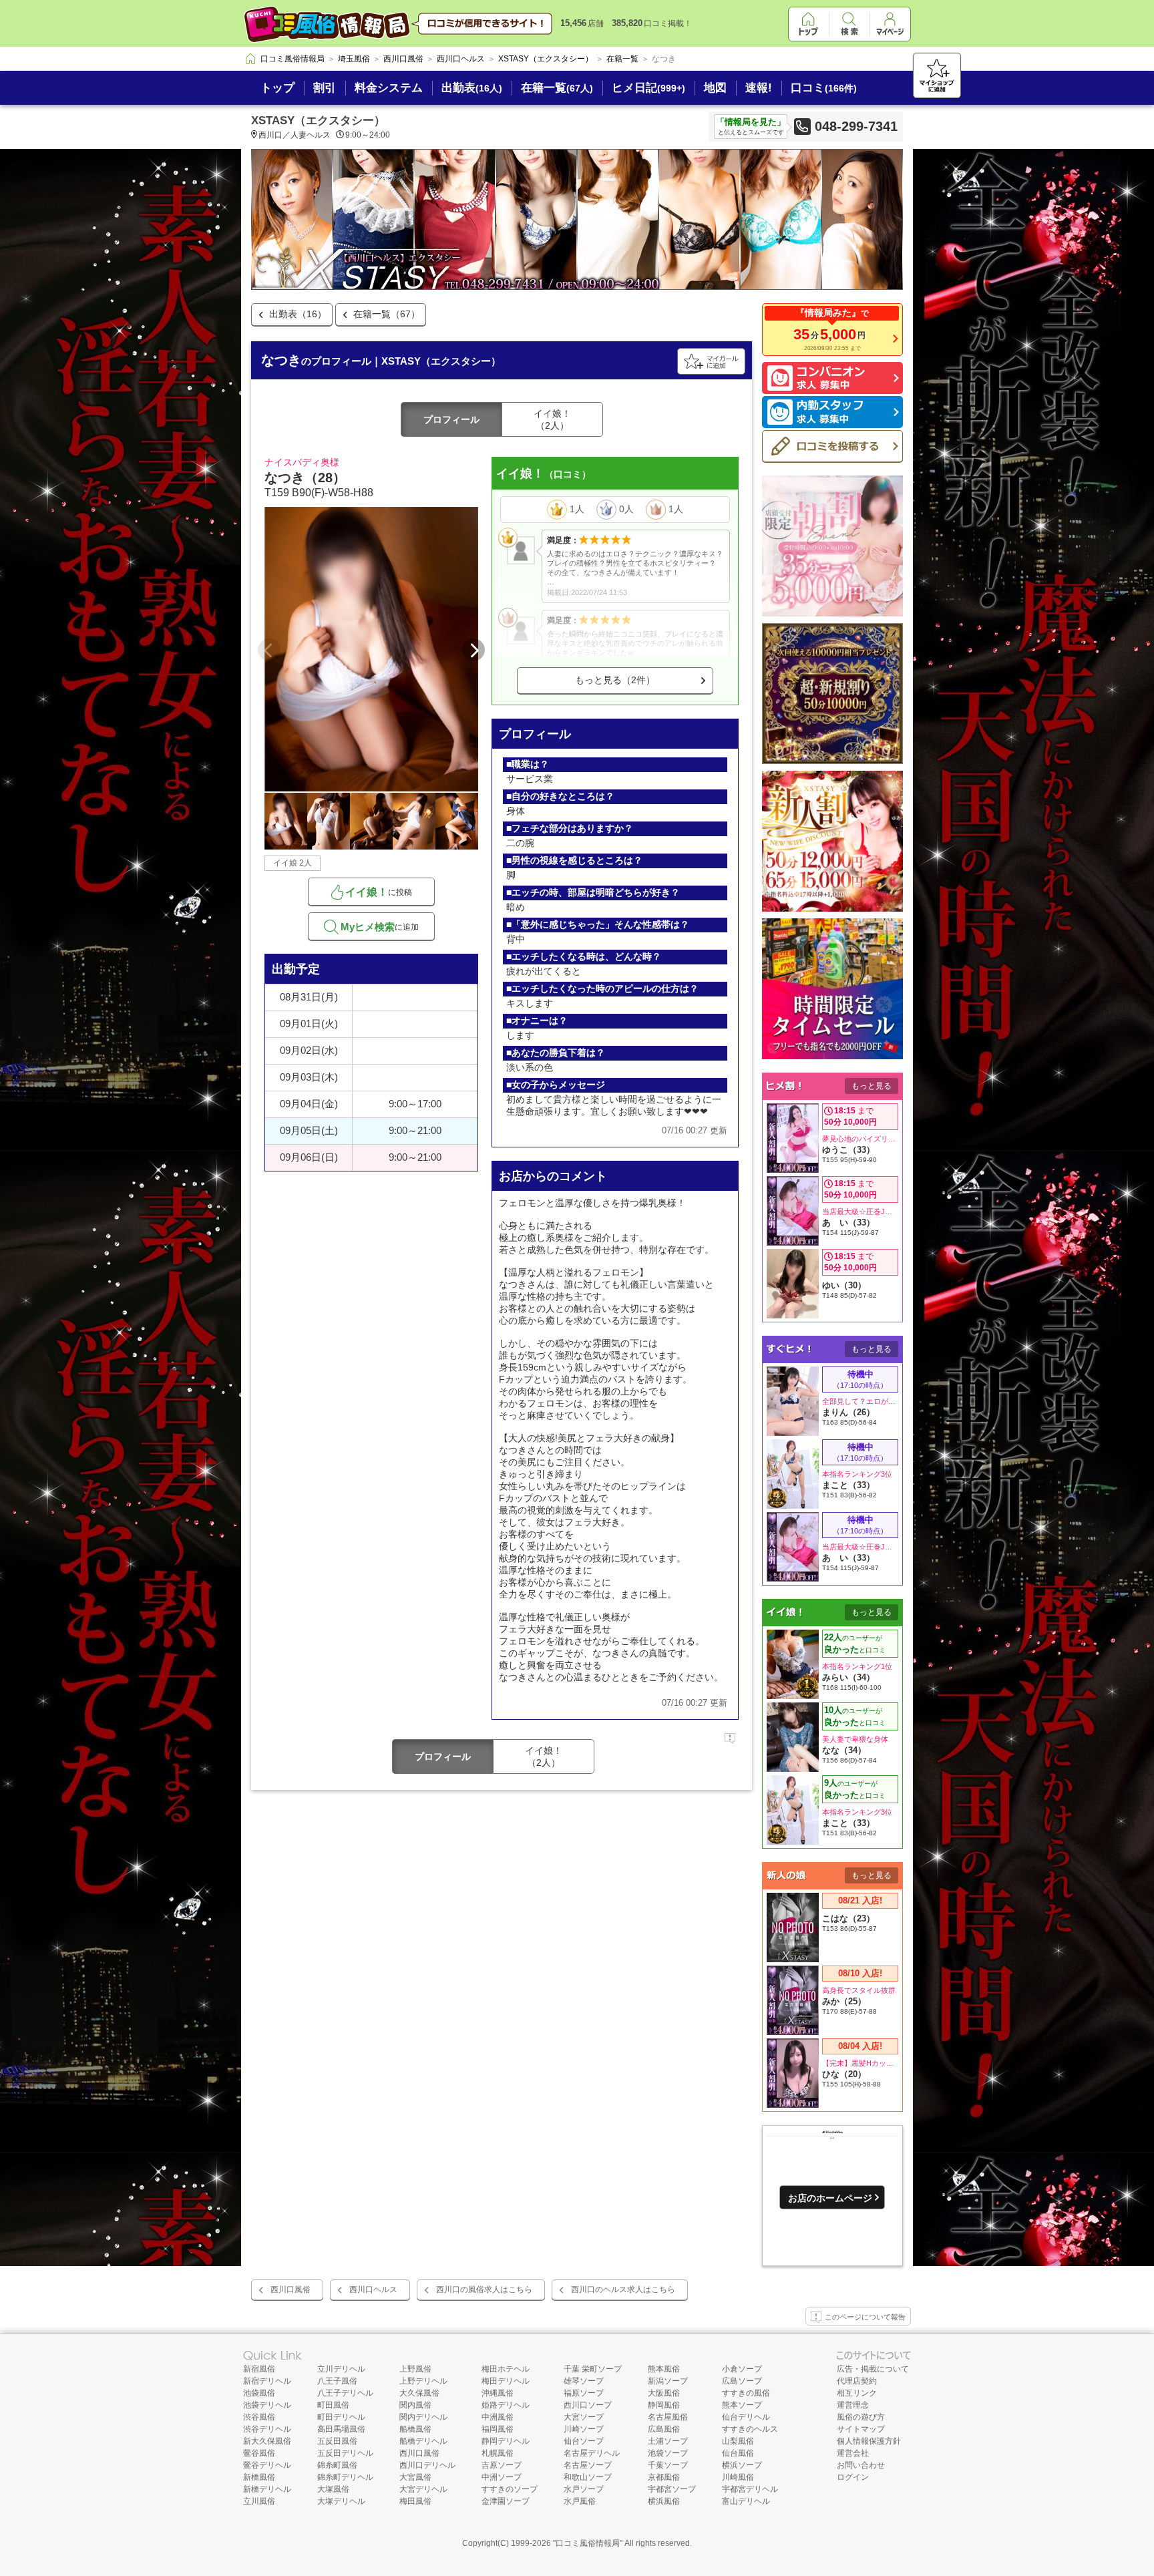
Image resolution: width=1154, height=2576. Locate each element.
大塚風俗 (333, 2489)
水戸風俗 (580, 2501)
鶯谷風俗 (259, 2453)
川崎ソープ (584, 2429)
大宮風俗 (415, 2477)
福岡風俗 (498, 2429)
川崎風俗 (738, 2477)
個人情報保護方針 (869, 2441)
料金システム (389, 88)
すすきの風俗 (746, 2393)
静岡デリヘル (506, 2441)
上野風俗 (415, 2369)
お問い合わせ (861, 2465)
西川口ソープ (588, 2405)
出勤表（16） (298, 314)
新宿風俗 (259, 2369)
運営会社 (853, 2453)
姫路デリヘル (506, 2405)
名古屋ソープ (588, 2465)
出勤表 (472, 88)
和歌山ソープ (588, 2477)
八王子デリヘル (345, 2393)
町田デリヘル (341, 2417)
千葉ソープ (668, 2465)
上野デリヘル (423, 2381)
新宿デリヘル (267, 2381)
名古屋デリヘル (592, 2453)
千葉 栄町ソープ (593, 2369)
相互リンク (857, 2393)
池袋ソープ (668, 2453)
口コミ (824, 88)
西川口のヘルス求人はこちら (623, 2289)
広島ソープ (742, 2381)
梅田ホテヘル (506, 2369)
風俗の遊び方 (861, 2417)
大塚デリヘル (341, 2501)
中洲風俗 (498, 2417)
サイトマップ (861, 2429)
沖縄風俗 (498, 2393)
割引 (325, 88)
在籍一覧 (557, 88)
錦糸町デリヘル (345, 2477)
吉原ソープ (502, 2465)
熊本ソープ (742, 2405)
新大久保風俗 (267, 2441)
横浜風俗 (664, 2501)
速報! (759, 88)
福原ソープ (584, 2393)
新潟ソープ (668, 2381)
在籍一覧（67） (387, 314)
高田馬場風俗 (341, 2429)
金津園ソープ (506, 2501)
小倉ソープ (742, 2369)
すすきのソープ (510, 2489)
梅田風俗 (415, 2501)
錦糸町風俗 (337, 2465)
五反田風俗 (337, 2441)
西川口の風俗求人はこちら (484, 2289)
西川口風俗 (291, 2289)
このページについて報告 (865, 2317)
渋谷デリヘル (267, 2429)
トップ (277, 88)
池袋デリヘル (267, 2405)
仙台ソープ (584, 2441)
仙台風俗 (738, 2453)
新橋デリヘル (267, 2489)
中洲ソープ (502, 2477)
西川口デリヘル (427, 2465)
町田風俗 (333, 2405)
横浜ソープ (742, 2465)
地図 (715, 88)
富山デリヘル (746, 2501)
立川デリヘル (341, 2369)
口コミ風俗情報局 (588, 2543)
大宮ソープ (584, 2417)
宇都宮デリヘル (750, 2489)
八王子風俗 (337, 2381)
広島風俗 (664, 2429)
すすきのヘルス (750, 2429)
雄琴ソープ (584, 2381)
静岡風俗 (664, 2405)
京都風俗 (664, 2477)
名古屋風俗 (668, 2417)
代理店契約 (857, 2381)
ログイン (853, 2477)
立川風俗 (259, 2501)
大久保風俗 (419, 2393)
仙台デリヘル (746, 2417)
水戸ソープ (584, 2489)
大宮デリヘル (423, 2489)
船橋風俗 (415, 2429)
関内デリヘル (423, 2417)
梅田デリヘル (506, 2381)
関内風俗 (415, 2405)
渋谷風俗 (259, 2417)
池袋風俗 (259, 2393)
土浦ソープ (668, 2441)
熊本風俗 (664, 2369)
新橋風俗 (259, 2477)
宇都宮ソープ (672, 2489)
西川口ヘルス (373, 2289)
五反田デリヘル (345, 2453)
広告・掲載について (873, 2369)
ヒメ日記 (648, 88)
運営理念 (853, 2405)
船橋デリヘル (423, 2441)
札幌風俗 (498, 2453)
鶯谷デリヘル (267, 2465)
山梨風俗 (738, 2441)
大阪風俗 (664, 2393)
